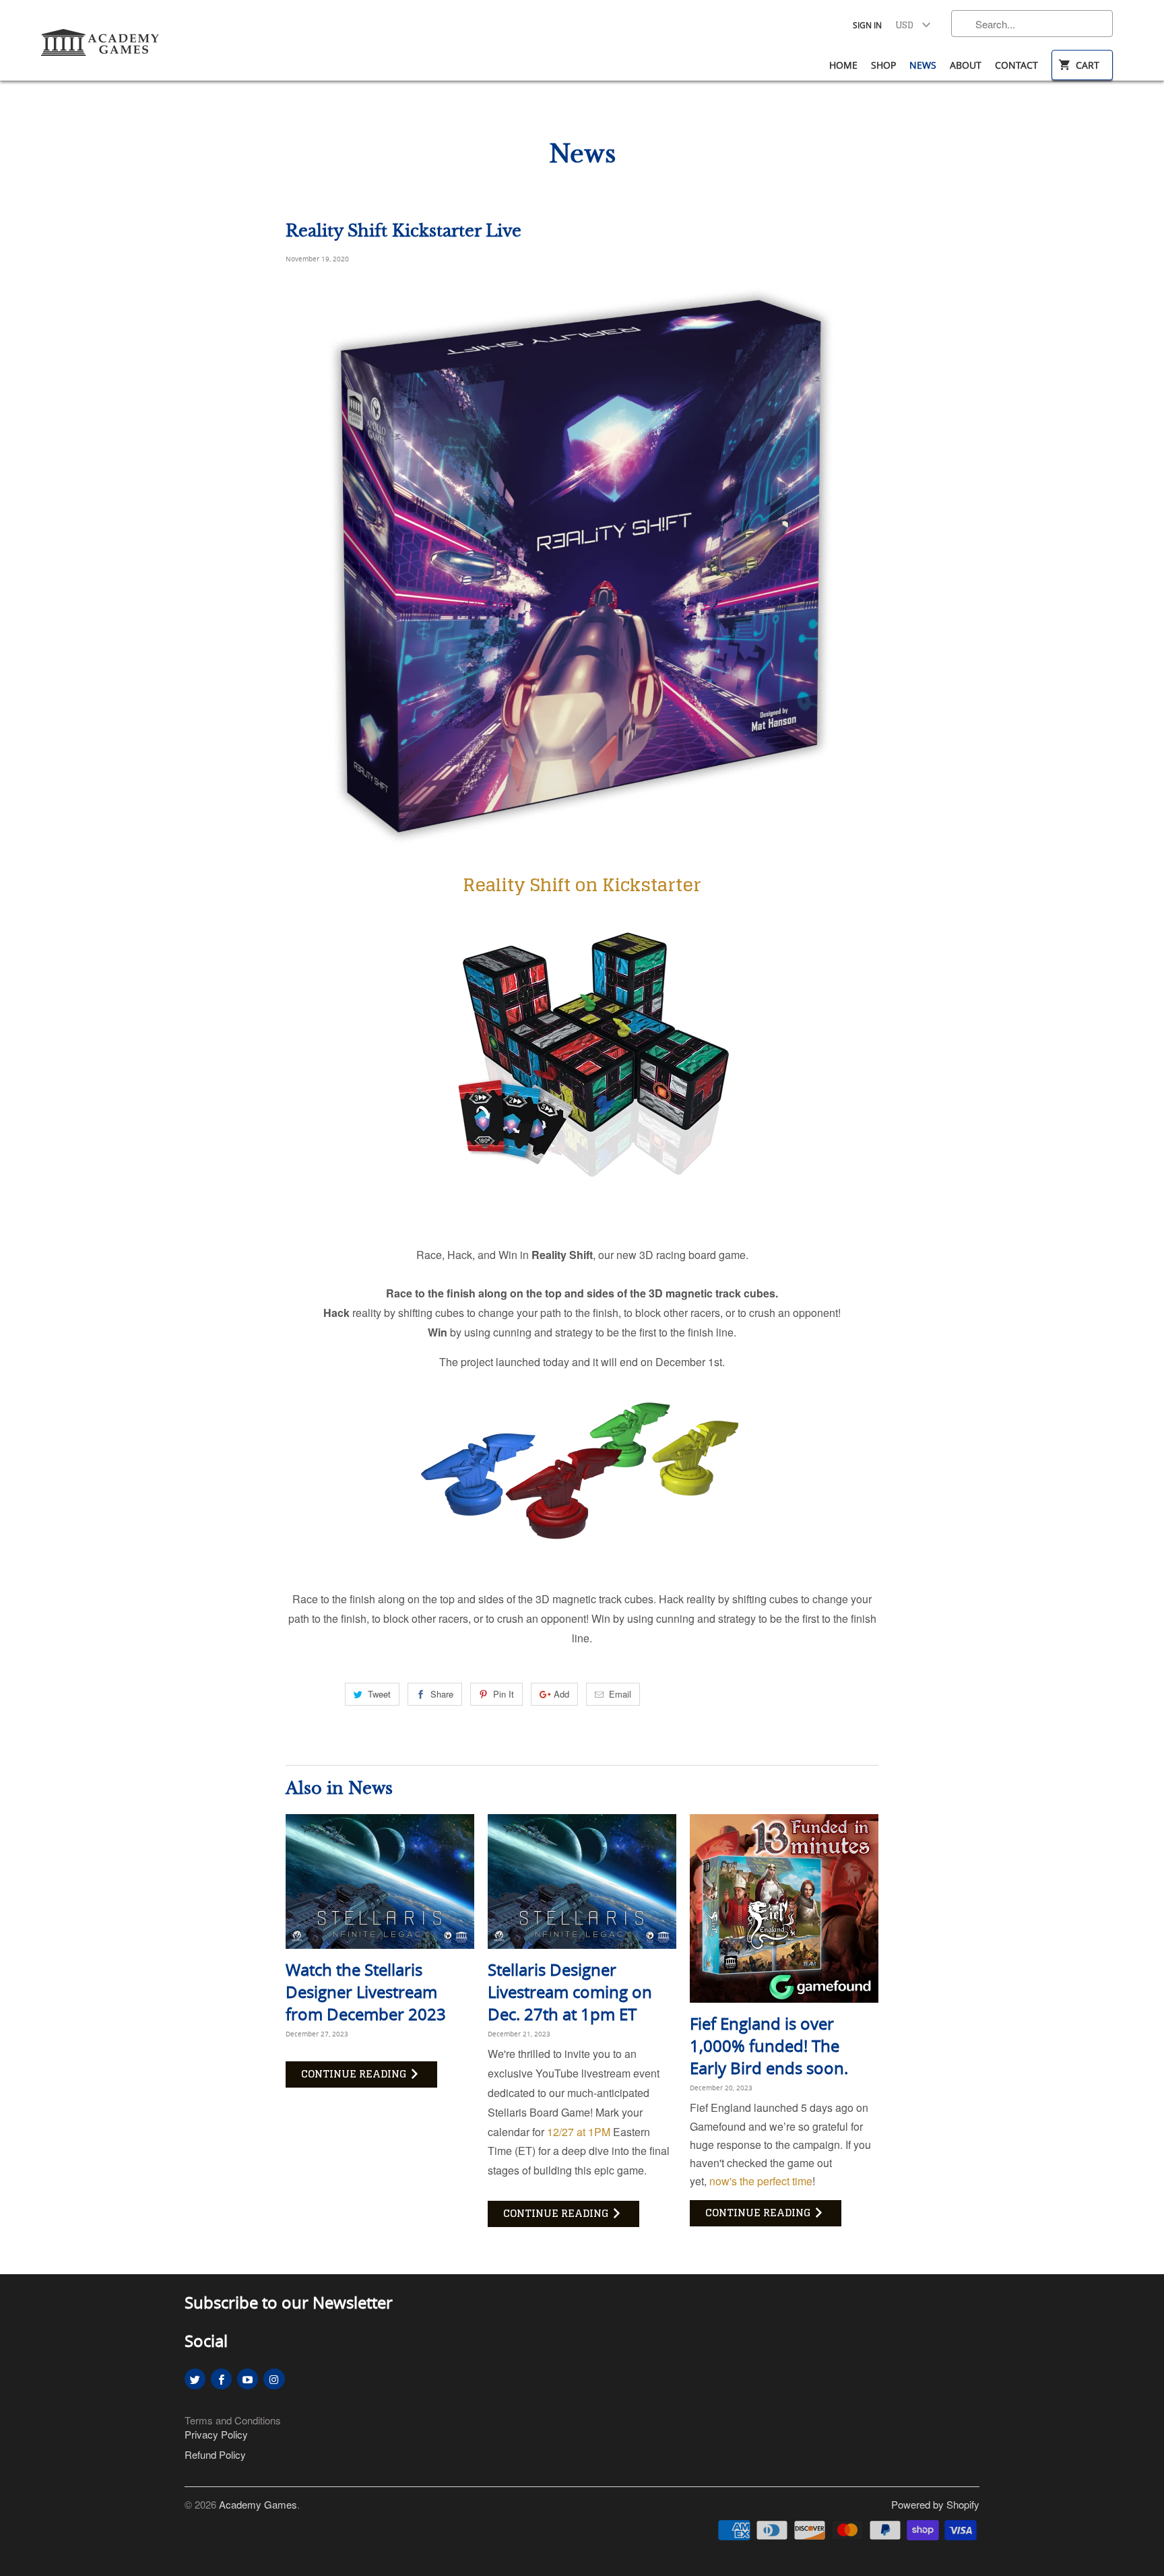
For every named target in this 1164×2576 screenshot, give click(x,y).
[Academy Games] (101, 43)
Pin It (504, 1694)
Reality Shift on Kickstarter (582, 885)
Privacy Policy (216, 2434)
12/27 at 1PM (579, 2132)
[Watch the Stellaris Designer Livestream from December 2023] (380, 1881)
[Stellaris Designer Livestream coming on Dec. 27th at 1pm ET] (582, 1881)
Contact (1016, 65)
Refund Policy (215, 2454)
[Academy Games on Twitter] (195, 2379)
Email (620, 1694)
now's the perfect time (761, 2181)
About (966, 65)
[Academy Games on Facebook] (221, 2379)
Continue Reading (355, 2074)
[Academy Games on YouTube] (248, 2379)
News (923, 65)
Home (843, 65)
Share (442, 1694)
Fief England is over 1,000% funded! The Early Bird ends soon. (769, 2046)
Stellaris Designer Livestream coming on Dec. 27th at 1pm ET (570, 1992)
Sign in (867, 25)
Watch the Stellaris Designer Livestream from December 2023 (366, 1992)
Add (561, 1694)
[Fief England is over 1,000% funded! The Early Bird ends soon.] (784, 1908)
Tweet (379, 1694)
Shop (883, 65)
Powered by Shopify (935, 2504)
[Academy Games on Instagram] (274, 2379)
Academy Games (258, 2504)
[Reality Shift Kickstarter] (582, 1205)
